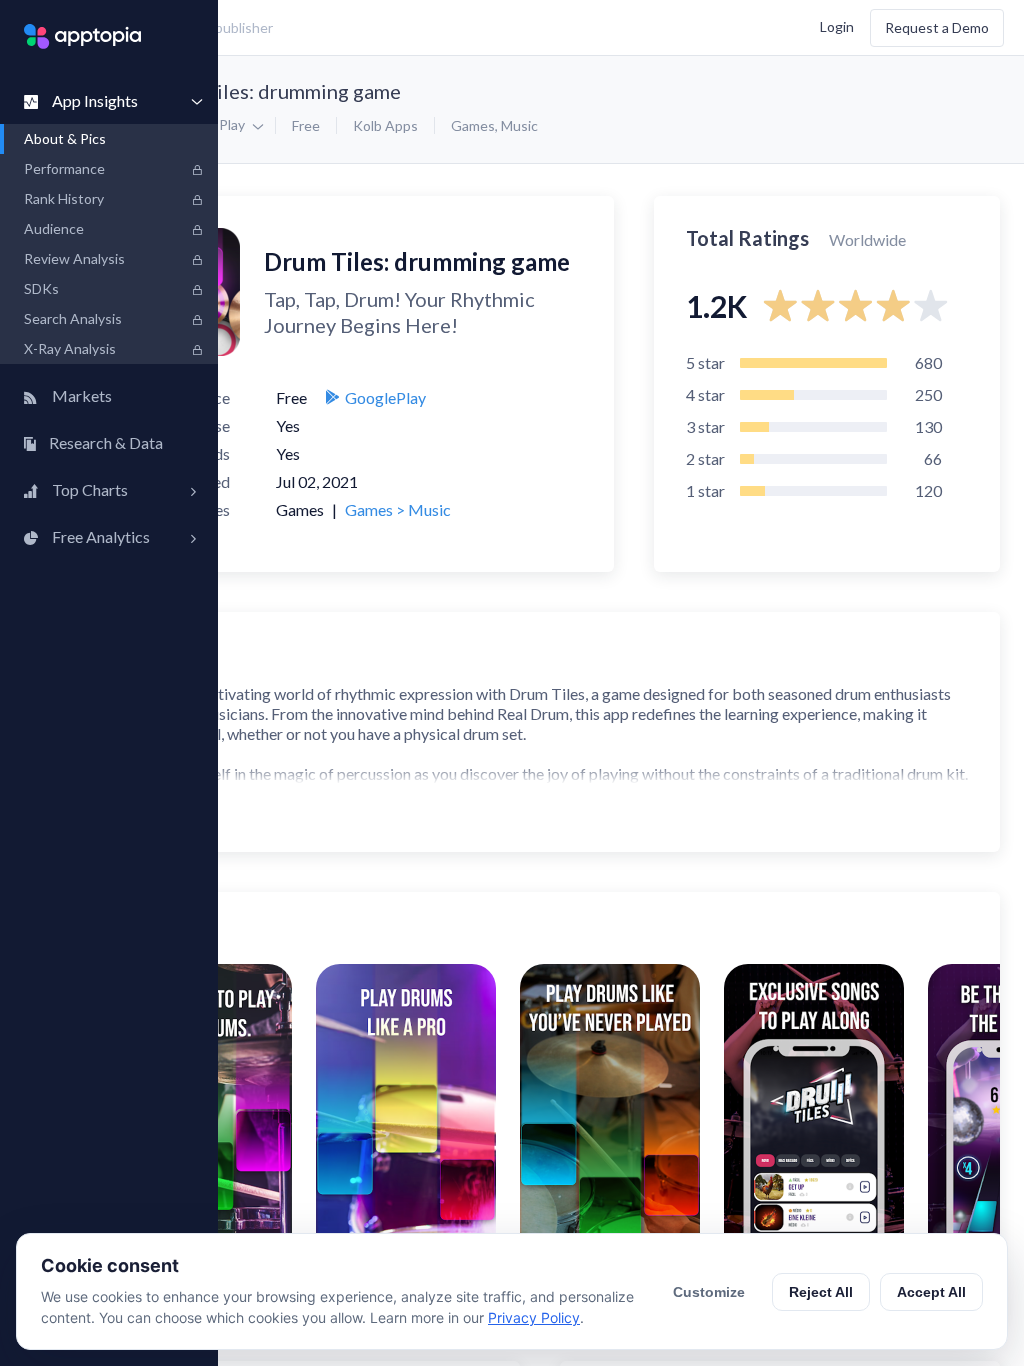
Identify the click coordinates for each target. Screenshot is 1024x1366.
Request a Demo (937, 27)
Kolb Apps (385, 125)
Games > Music (398, 509)
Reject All (821, 1292)
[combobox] (375, 28)
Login (837, 25)
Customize (709, 1292)
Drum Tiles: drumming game (275, 91)
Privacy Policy (534, 1317)
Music (519, 125)
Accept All (931, 1292)
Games (473, 125)
